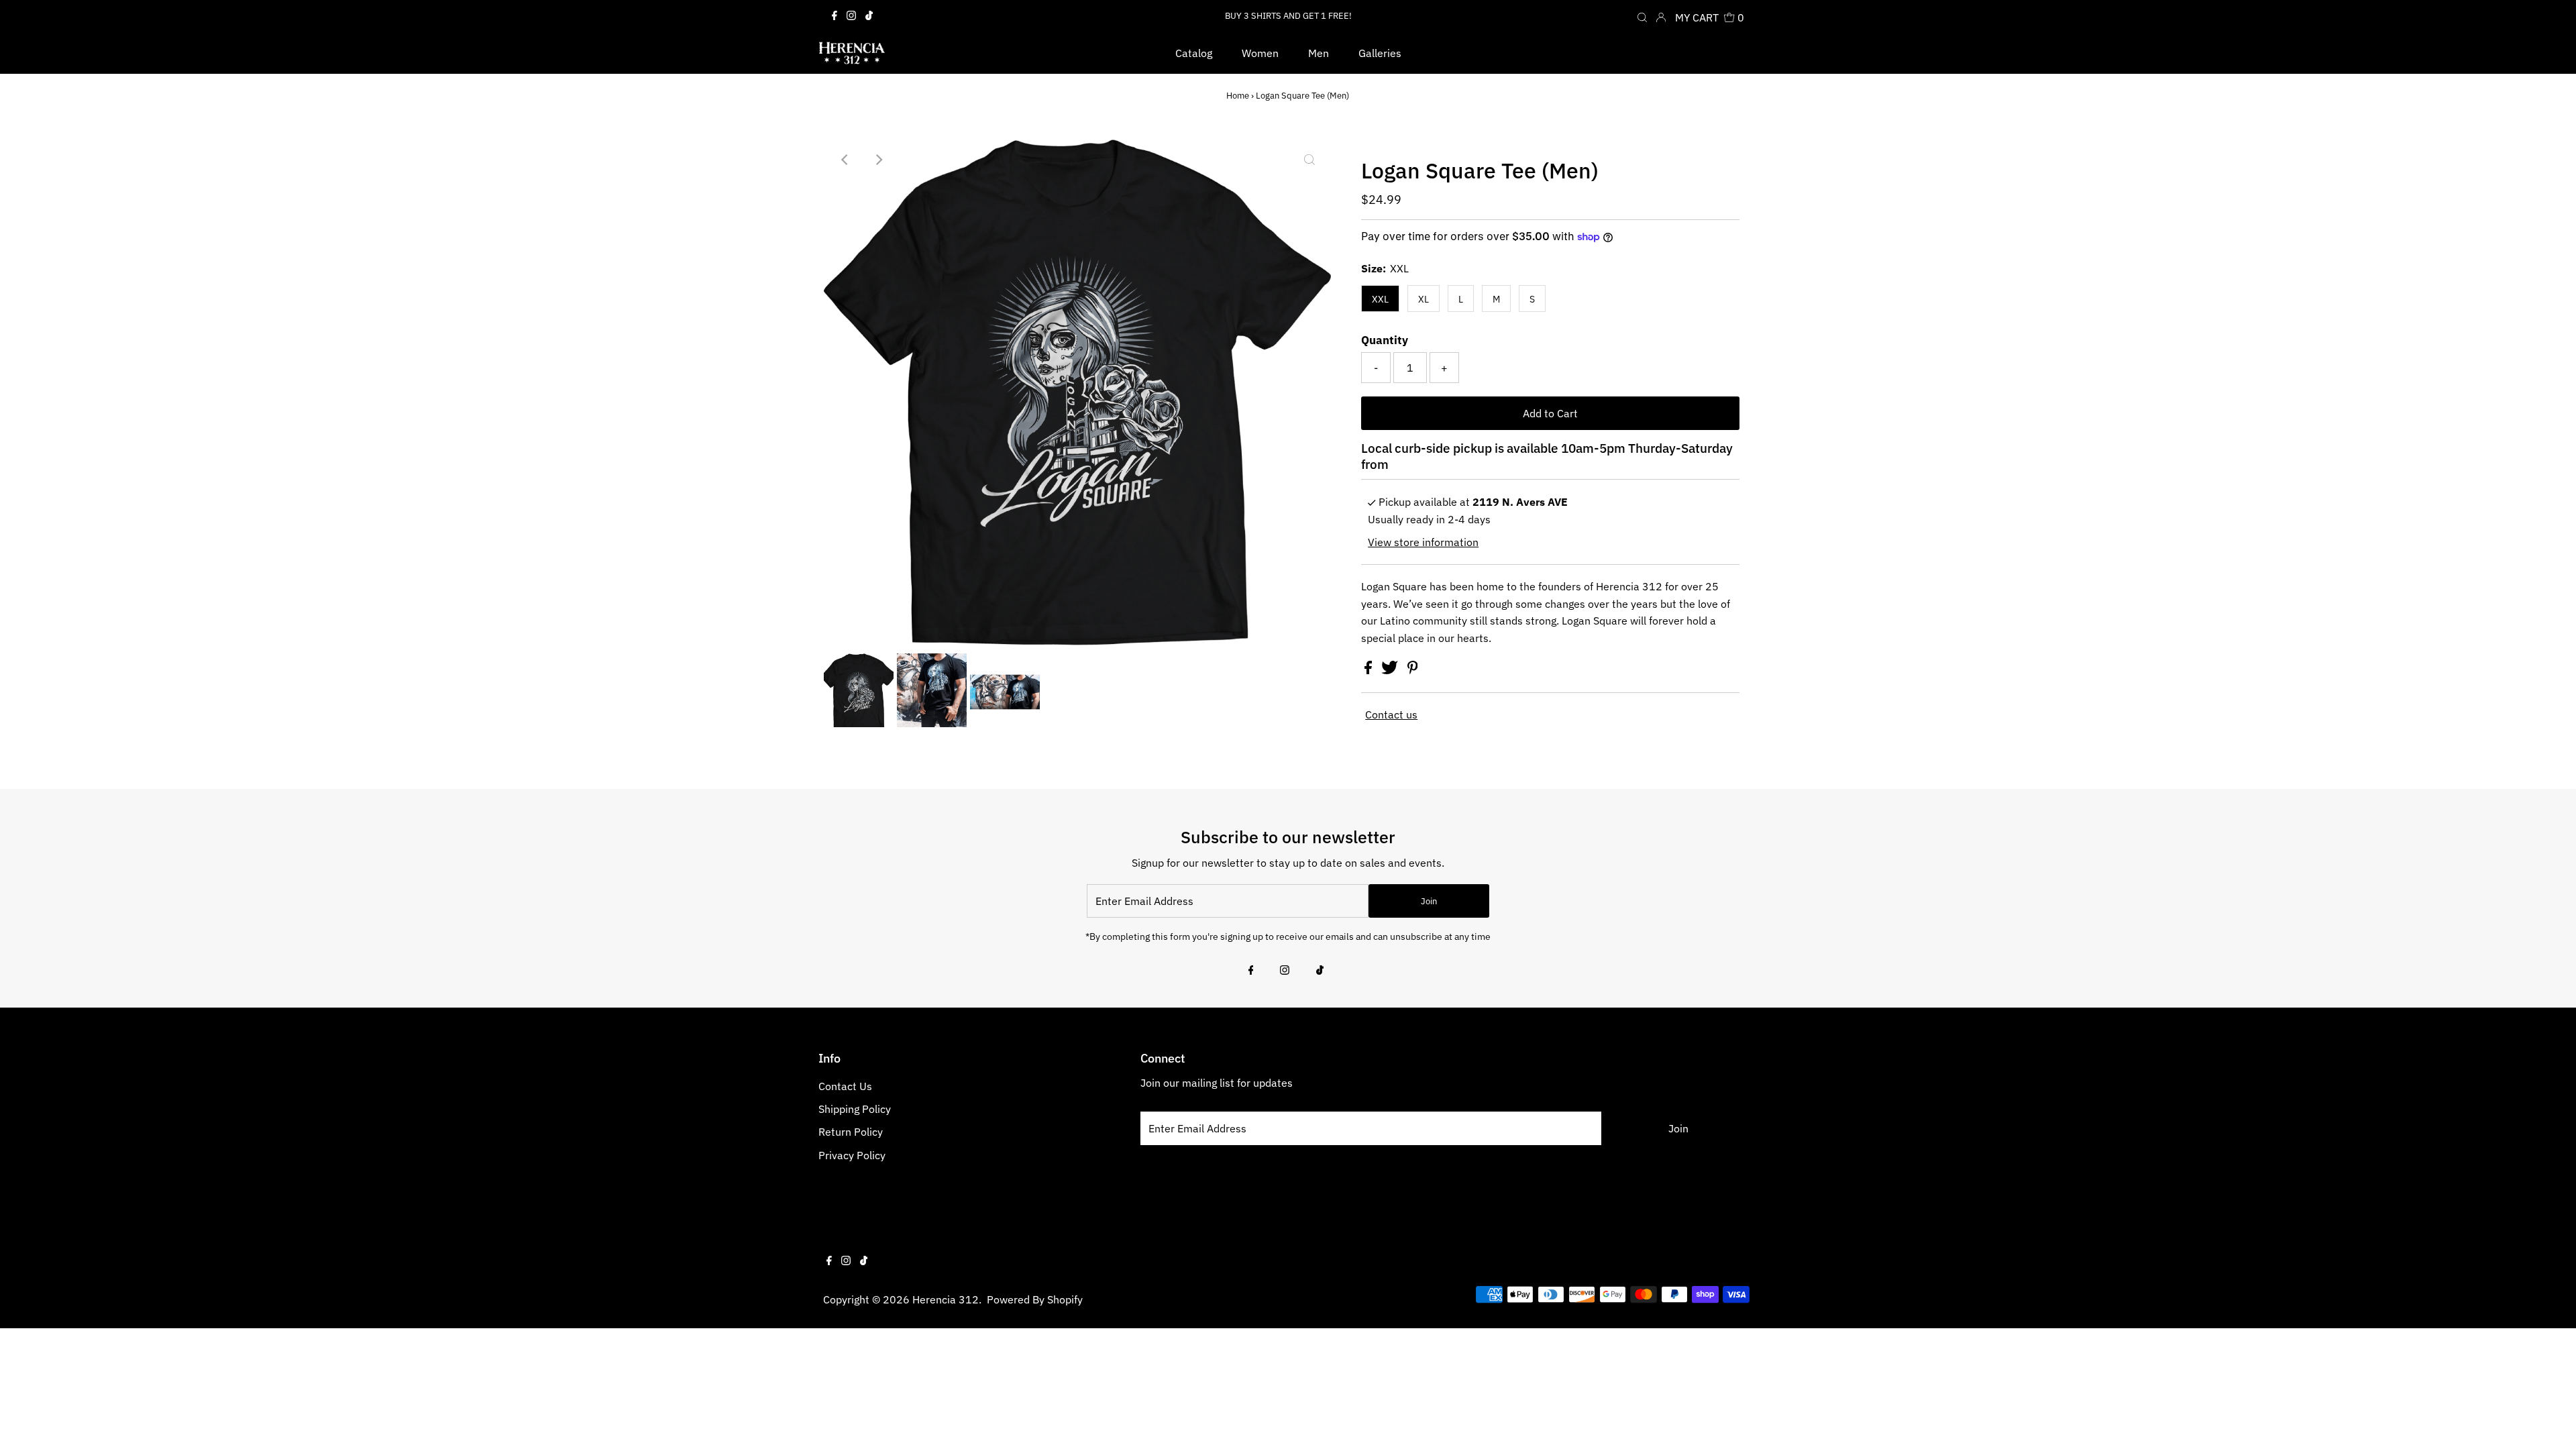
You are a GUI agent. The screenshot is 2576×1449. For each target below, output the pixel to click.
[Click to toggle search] (1642, 16)
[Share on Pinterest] (1413, 670)
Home (1238, 96)
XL (1424, 299)
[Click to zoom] (1309, 160)
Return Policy (851, 1132)
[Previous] (845, 160)
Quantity (1385, 340)
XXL (1380, 299)
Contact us (1391, 714)
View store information (1423, 542)
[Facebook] (835, 16)
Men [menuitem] (1319, 53)
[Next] (878, 160)
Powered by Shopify (1035, 1299)
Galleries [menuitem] (1380, 53)
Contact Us (845, 1086)
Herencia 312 (946, 1299)
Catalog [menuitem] (1194, 53)
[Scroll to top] (2549, 1422)
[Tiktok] (869, 16)
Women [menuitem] (1260, 53)
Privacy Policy (852, 1155)
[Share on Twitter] (1391, 670)
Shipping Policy (855, 1109)
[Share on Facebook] (1370, 670)
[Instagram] (851, 16)
